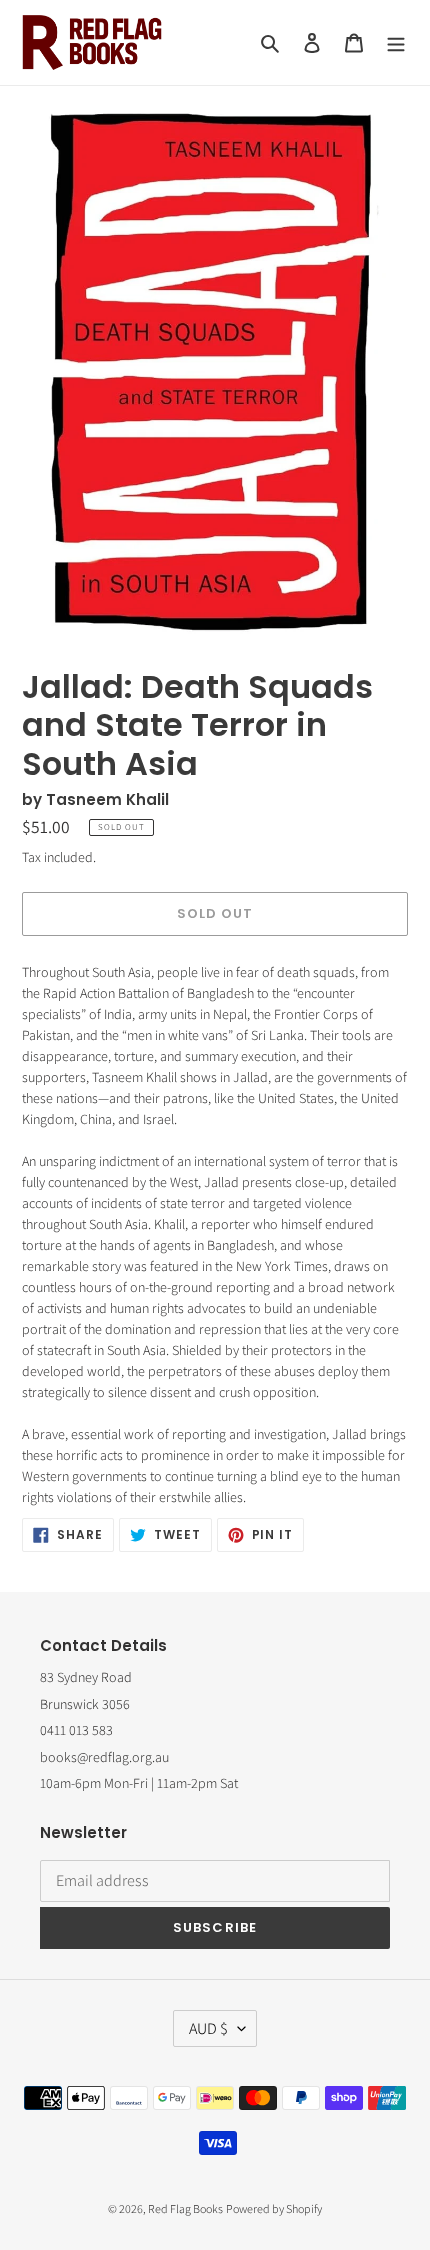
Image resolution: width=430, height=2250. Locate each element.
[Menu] (396, 42)
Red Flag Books (185, 2208)
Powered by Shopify (274, 2208)
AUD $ (208, 2028)
